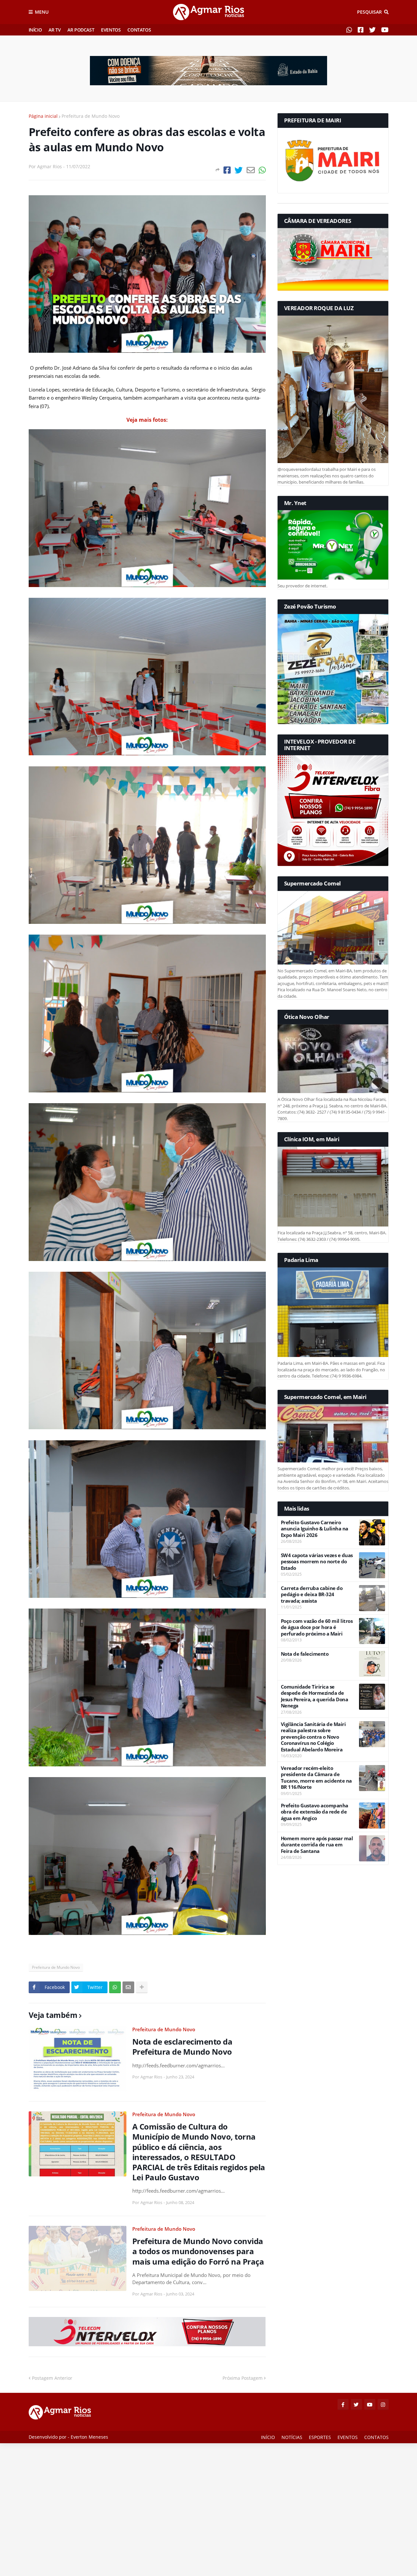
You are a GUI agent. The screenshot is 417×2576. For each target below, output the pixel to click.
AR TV (55, 30)
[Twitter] (239, 170)
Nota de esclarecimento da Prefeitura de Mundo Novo (182, 2047)
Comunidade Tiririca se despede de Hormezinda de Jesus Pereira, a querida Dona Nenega (315, 1696)
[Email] (251, 170)
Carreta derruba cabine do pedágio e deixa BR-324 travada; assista (312, 1595)
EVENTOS (111, 30)
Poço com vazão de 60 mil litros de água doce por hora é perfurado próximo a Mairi (317, 1627)
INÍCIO (35, 30)
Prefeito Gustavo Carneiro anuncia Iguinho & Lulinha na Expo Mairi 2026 (315, 1529)
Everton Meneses (89, 2437)
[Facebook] (227, 170)
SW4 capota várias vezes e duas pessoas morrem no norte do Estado (317, 1562)
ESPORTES (320, 2437)
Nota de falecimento (305, 1654)
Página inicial (43, 116)
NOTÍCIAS (292, 2437)
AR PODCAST (81, 30)
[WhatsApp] (262, 170)
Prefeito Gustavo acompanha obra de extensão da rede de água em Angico (315, 1812)
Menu (42, 12)
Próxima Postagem (243, 2378)
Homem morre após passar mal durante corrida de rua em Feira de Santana (317, 1845)
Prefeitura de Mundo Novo (91, 116)
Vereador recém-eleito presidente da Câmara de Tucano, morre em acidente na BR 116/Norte (316, 1778)
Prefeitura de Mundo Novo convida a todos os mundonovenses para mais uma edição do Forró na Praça (198, 2251)
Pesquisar (369, 12)
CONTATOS (139, 30)
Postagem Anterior (52, 2378)
